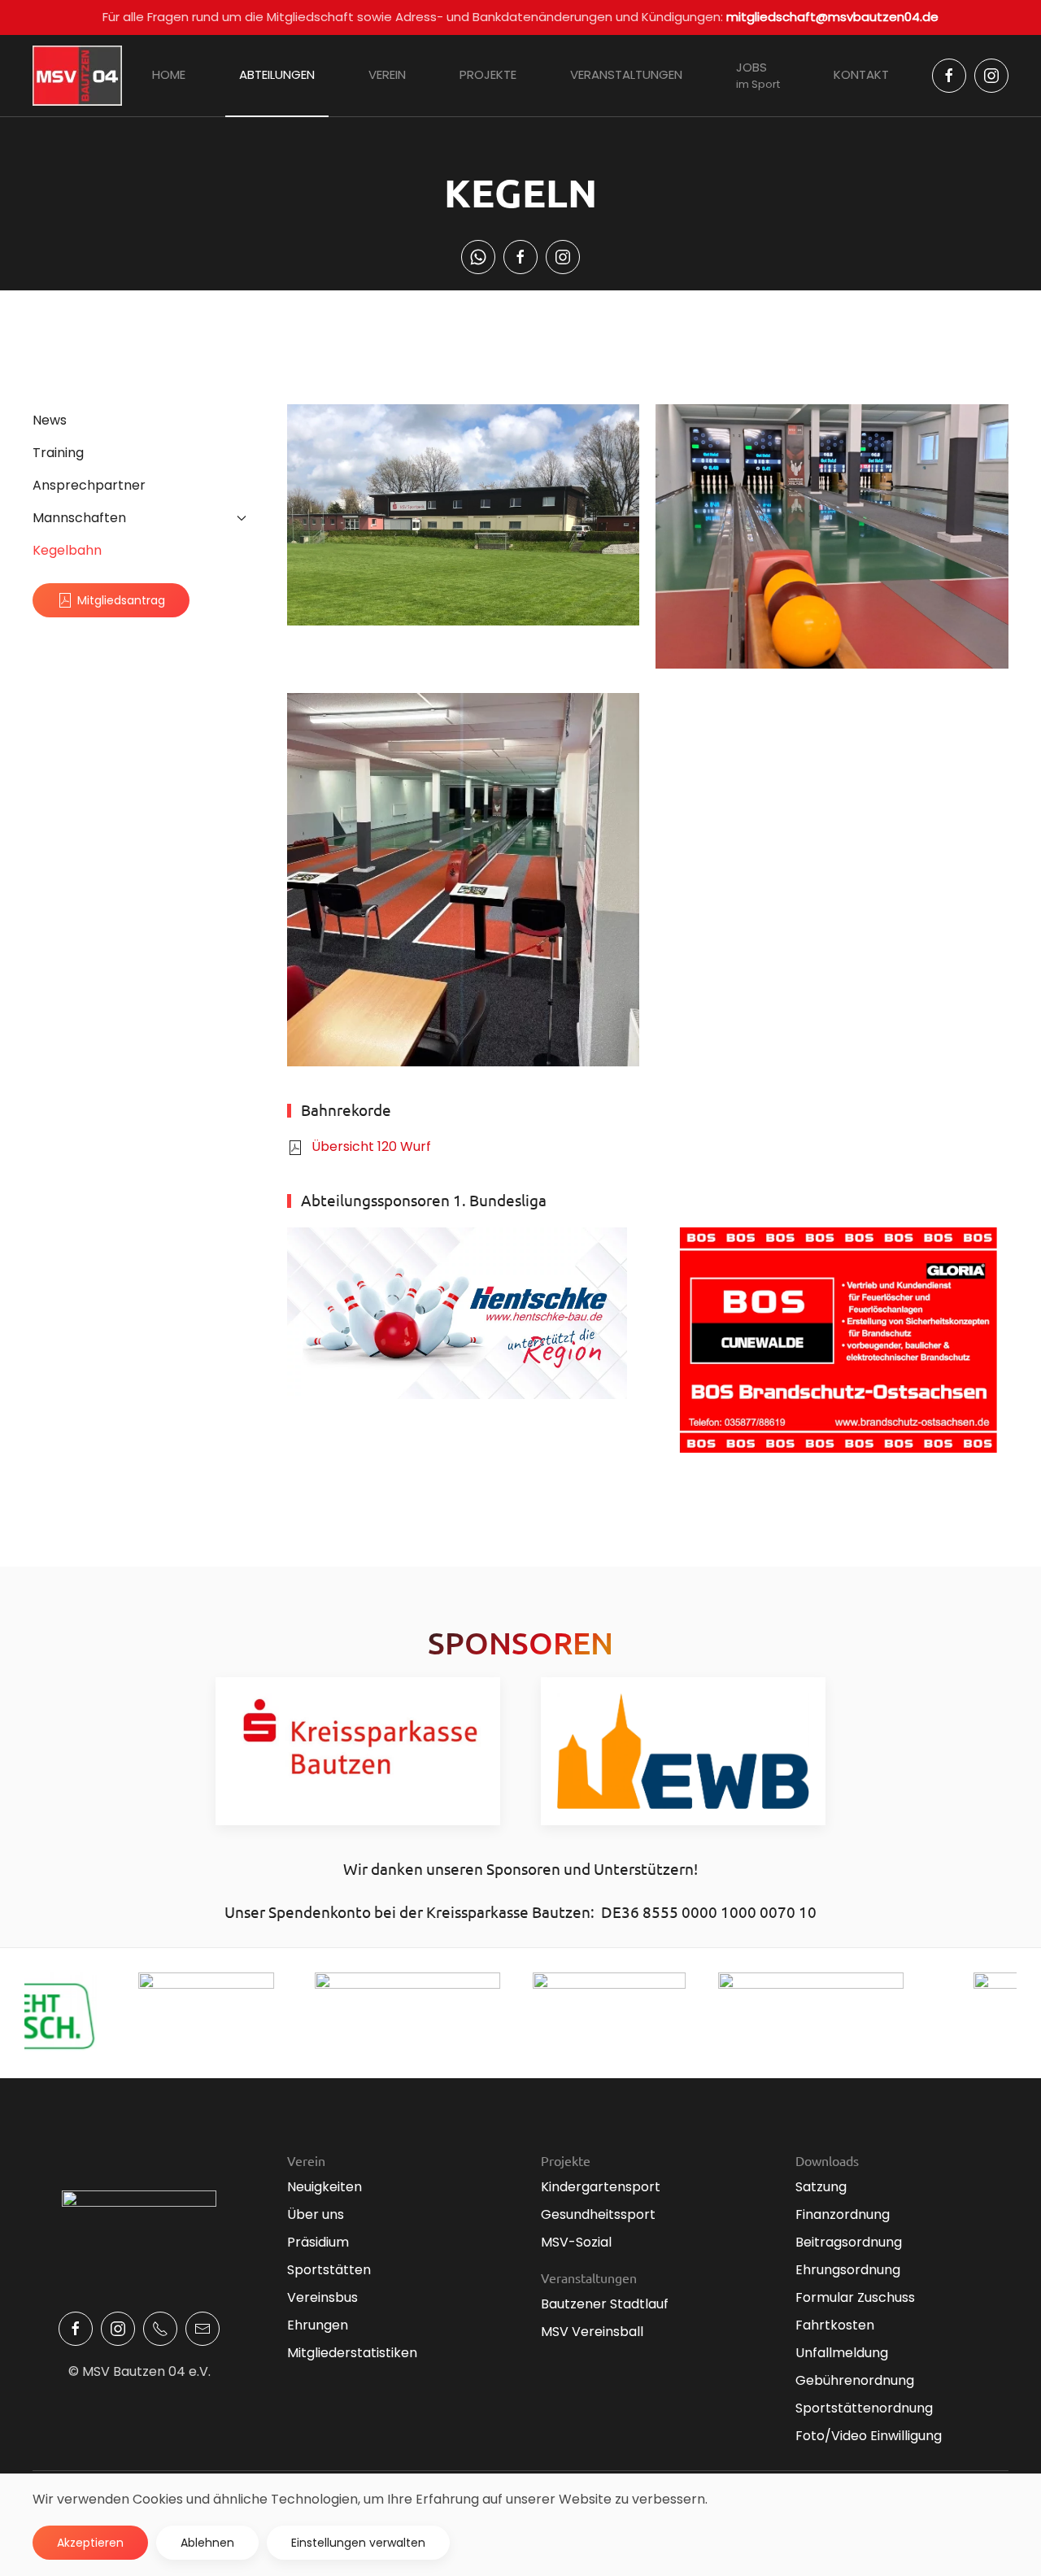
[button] (464, 515)
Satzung (821, 2187)
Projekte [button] (488, 74)
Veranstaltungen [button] (626, 74)
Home (169, 74)
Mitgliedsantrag (121, 600)
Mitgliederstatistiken (352, 2353)
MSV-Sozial (576, 2242)
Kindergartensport (601, 2187)
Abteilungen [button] (277, 74)
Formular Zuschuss (855, 2297)
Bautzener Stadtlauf (605, 2304)
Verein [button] (387, 74)
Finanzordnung (843, 2214)
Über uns (316, 2214)
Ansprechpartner (89, 485)
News (50, 420)
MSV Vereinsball (592, 2332)
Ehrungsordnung (848, 2270)
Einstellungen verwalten (358, 2543)
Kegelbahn (67, 550)
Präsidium (318, 2242)
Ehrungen (318, 2325)
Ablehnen (207, 2543)
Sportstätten (329, 2270)
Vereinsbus (322, 2297)
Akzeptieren (90, 2543)
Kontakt (861, 74)
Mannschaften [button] (79, 518)
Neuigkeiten (324, 2187)
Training (58, 453)
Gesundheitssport (598, 2214)
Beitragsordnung (849, 2242)
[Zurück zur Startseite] (77, 76)
